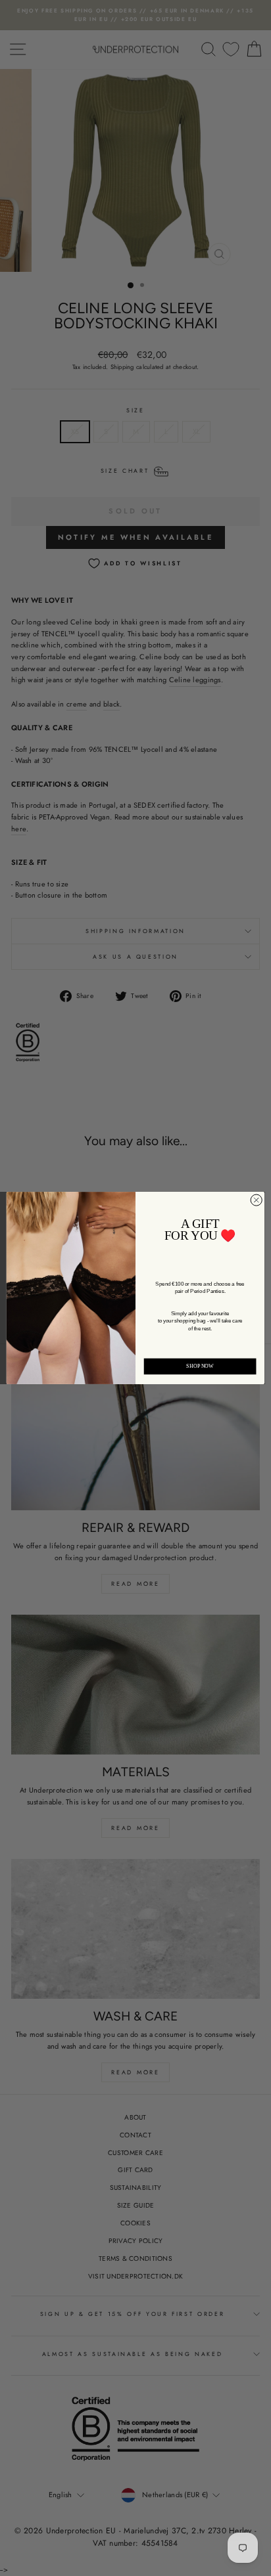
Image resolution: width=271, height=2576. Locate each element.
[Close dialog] (256, 1200)
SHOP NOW (200, 1366)
